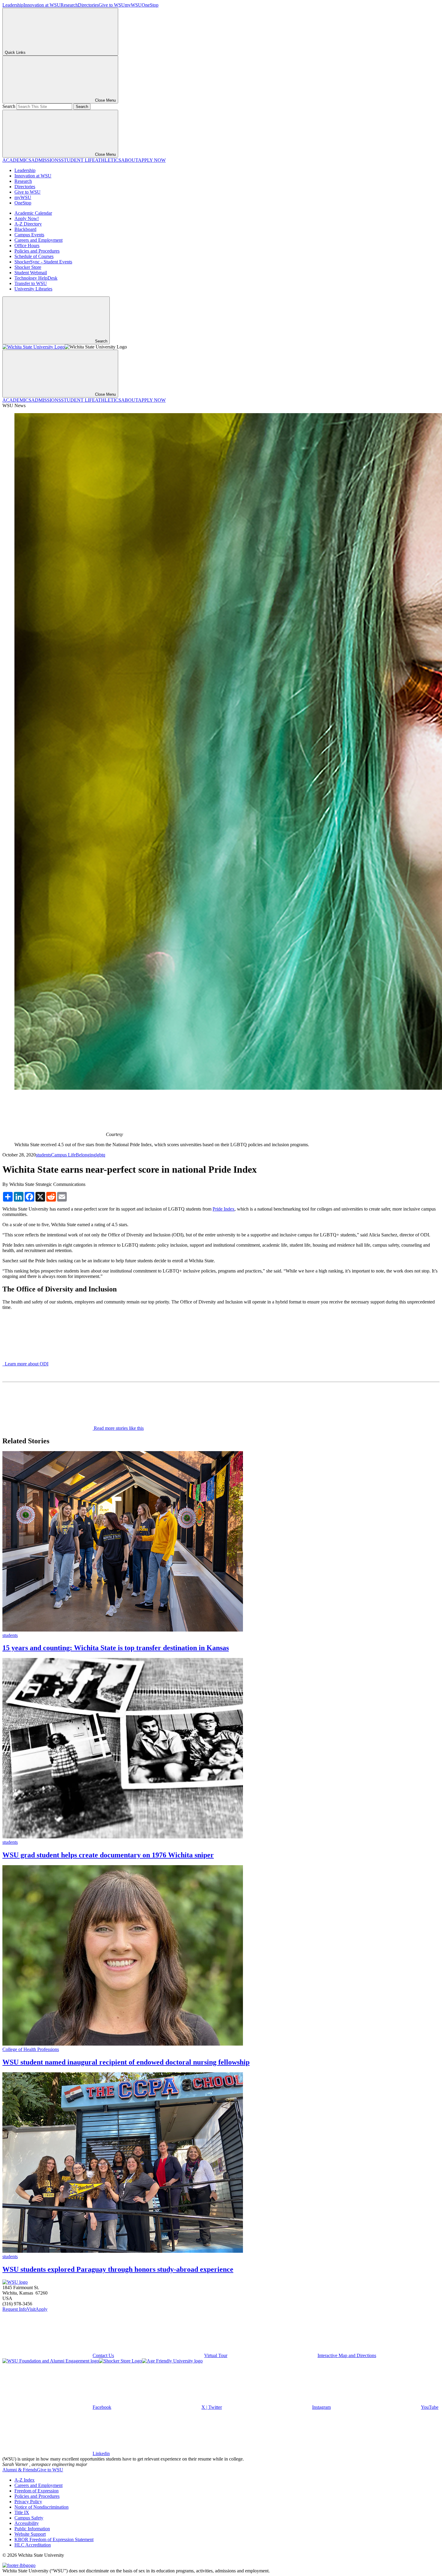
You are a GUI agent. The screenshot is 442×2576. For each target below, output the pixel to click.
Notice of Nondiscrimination (41, 2507)
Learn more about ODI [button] (25, 1364)
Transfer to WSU (31, 283)
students (43, 1155)
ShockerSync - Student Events (43, 262)
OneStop (150, 5)
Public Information (32, 2529)
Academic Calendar (33, 213)
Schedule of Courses (34, 256)
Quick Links (15, 52)
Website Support (30, 2534)
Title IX (22, 2512)
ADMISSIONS (46, 160)
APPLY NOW (152, 160)
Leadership (13, 5)
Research (69, 5)
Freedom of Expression (37, 2491)
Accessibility (27, 2523)
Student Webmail (31, 273)
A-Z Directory (28, 224)
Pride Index (224, 1209)
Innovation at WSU (42, 5)
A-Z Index (25, 2480)
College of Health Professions (31, 2049)
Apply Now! (27, 218)
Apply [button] (41, 2309)
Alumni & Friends (20, 2470)
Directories (88, 5)
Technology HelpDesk (36, 278)
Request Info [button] (15, 2309)
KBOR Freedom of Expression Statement (54, 2539)
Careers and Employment (38, 240)
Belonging (86, 1155)
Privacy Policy (28, 2502)
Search (9, 106)
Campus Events (29, 235)
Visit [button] (31, 2309)
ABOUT (130, 160)
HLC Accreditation (33, 2545)
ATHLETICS (108, 160)
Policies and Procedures (37, 251)
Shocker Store (28, 267)
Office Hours (27, 246)
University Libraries (33, 289)
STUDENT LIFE (78, 160)
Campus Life (63, 1155)
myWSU (133, 5)
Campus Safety (29, 2518)
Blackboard (25, 229)
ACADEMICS (17, 160)
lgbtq (100, 1155)
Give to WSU (112, 5)
